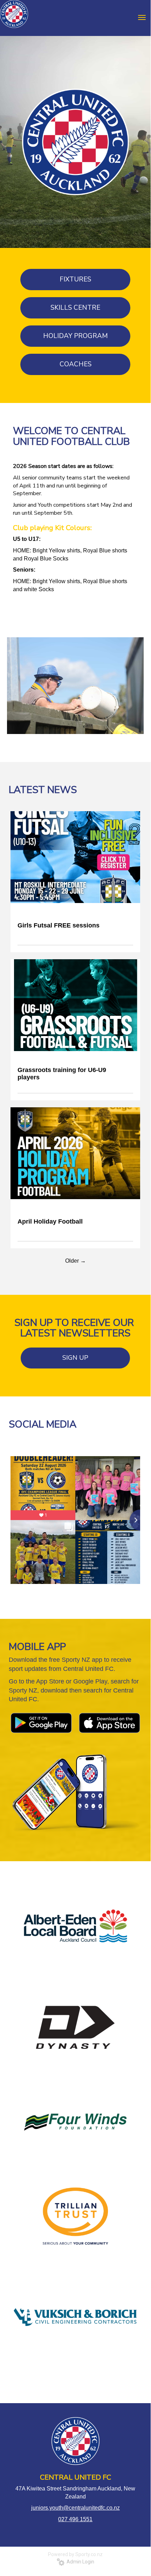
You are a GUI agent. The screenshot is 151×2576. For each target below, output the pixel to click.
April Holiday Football (50, 1221)
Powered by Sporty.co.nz (75, 2554)
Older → (75, 1261)
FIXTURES (75, 279)
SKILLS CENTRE (75, 308)
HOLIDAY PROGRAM (75, 336)
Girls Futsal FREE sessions (59, 925)
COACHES (75, 364)
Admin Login (79, 2562)
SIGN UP (75, 1358)
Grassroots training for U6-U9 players (62, 1074)
